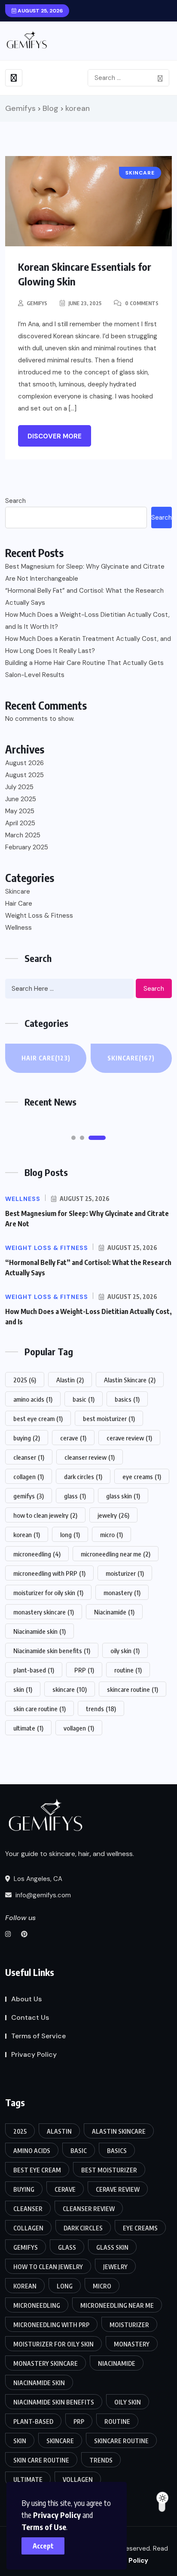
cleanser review (90, 1457)
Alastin (70, 1380)
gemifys (29, 1496)
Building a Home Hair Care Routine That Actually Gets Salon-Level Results (84, 669)
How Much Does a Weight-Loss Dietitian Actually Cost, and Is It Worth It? (87, 621)
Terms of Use (44, 2527)
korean (27, 1535)
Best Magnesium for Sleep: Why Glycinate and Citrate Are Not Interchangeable (85, 573)
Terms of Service (38, 2036)
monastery (122, 1593)
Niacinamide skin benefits (52, 1651)
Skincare (18, 891)
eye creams (142, 1476)
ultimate (28, 1728)
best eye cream (38, 1418)
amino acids (33, 1399)
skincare (70, 1689)
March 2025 (23, 835)
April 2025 (20, 823)
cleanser (29, 1457)
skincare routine (133, 1689)
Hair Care (19, 904)
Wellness (18, 928)
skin (23, 1689)
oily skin (125, 1651)
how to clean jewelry (45, 1515)
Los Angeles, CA (37, 1879)
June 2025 (21, 799)
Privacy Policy (57, 2515)
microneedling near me (116, 1554)
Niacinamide (114, 1612)
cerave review (129, 1438)
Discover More (55, 436)
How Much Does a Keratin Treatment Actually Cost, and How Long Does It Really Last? (88, 645)
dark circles (83, 1476)
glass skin (123, 1496)
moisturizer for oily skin (48, 1593)
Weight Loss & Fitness (39, 916)
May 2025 (20, 811)
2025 (25, 1380)
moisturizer (125, 1573)
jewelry (113, 1515)
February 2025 (27, 847)
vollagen (79, 1728)
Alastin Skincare (130, 1380)
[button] (73, 1138)
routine (128, 1670)
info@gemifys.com (42, 1895)
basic (84, 1399)
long (70, 1535)
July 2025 (19, 787)
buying (27, 1438)
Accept (43, 2546)
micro (111, 1535)
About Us (26, 1999)
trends (101, 1709)
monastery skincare (44, 1612)
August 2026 (24, 763)
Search (15, 501)
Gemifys (37, 303)
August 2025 (24, 775)
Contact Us (30, 2017)
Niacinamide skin (40, 1631)
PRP (84, 1670)
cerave (73, 1438)
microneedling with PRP (49, 1573)
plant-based (34, 1670)
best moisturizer (109, 1418)
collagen (29, 1476)
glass (75, 1496)
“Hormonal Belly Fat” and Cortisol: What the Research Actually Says (84, 597)
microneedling (37, 1554)
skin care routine (40, 1709)
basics (127, 1399)
